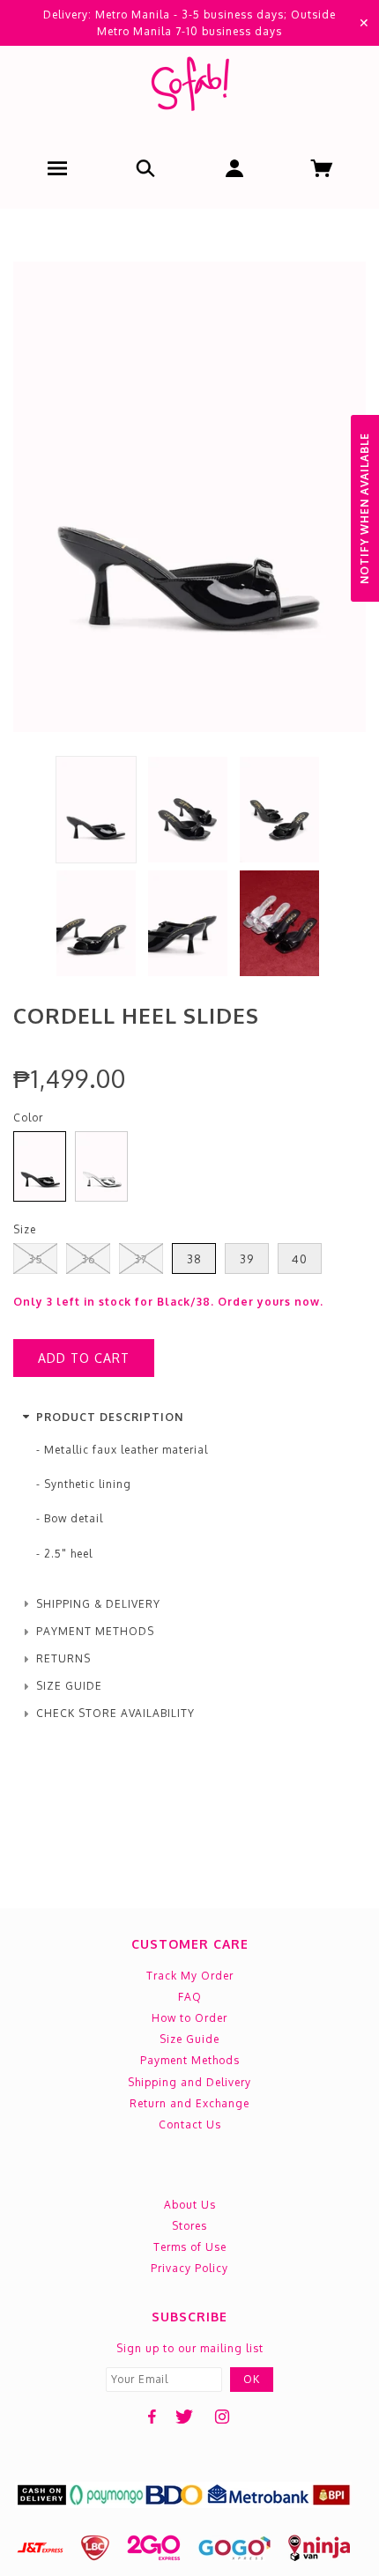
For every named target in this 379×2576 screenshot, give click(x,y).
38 (194, 1259)
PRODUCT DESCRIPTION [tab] (110, 1417)
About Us (190, 2205)
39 (247, 1259)
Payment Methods (190, 2060)
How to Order (189, 2018)
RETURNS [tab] (63, 1658)
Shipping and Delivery (189, 2082)
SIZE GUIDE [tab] (69, 1686)
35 (36, 1259)
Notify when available (364, 508)
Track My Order (190, 1976)
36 (89, 1259)
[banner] (189, 88)
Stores (189, 2226)
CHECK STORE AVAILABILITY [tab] (115, 1713)
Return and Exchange (189, 2103)
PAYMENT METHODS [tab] (95, 1631)
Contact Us (190, 2124)
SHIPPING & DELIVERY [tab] (98, 1604)
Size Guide (189, 2039)
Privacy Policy (189, 2268)
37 (141, 1259)
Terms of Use (190, 2247)
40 (300, 1259)
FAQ (190, 1997)
